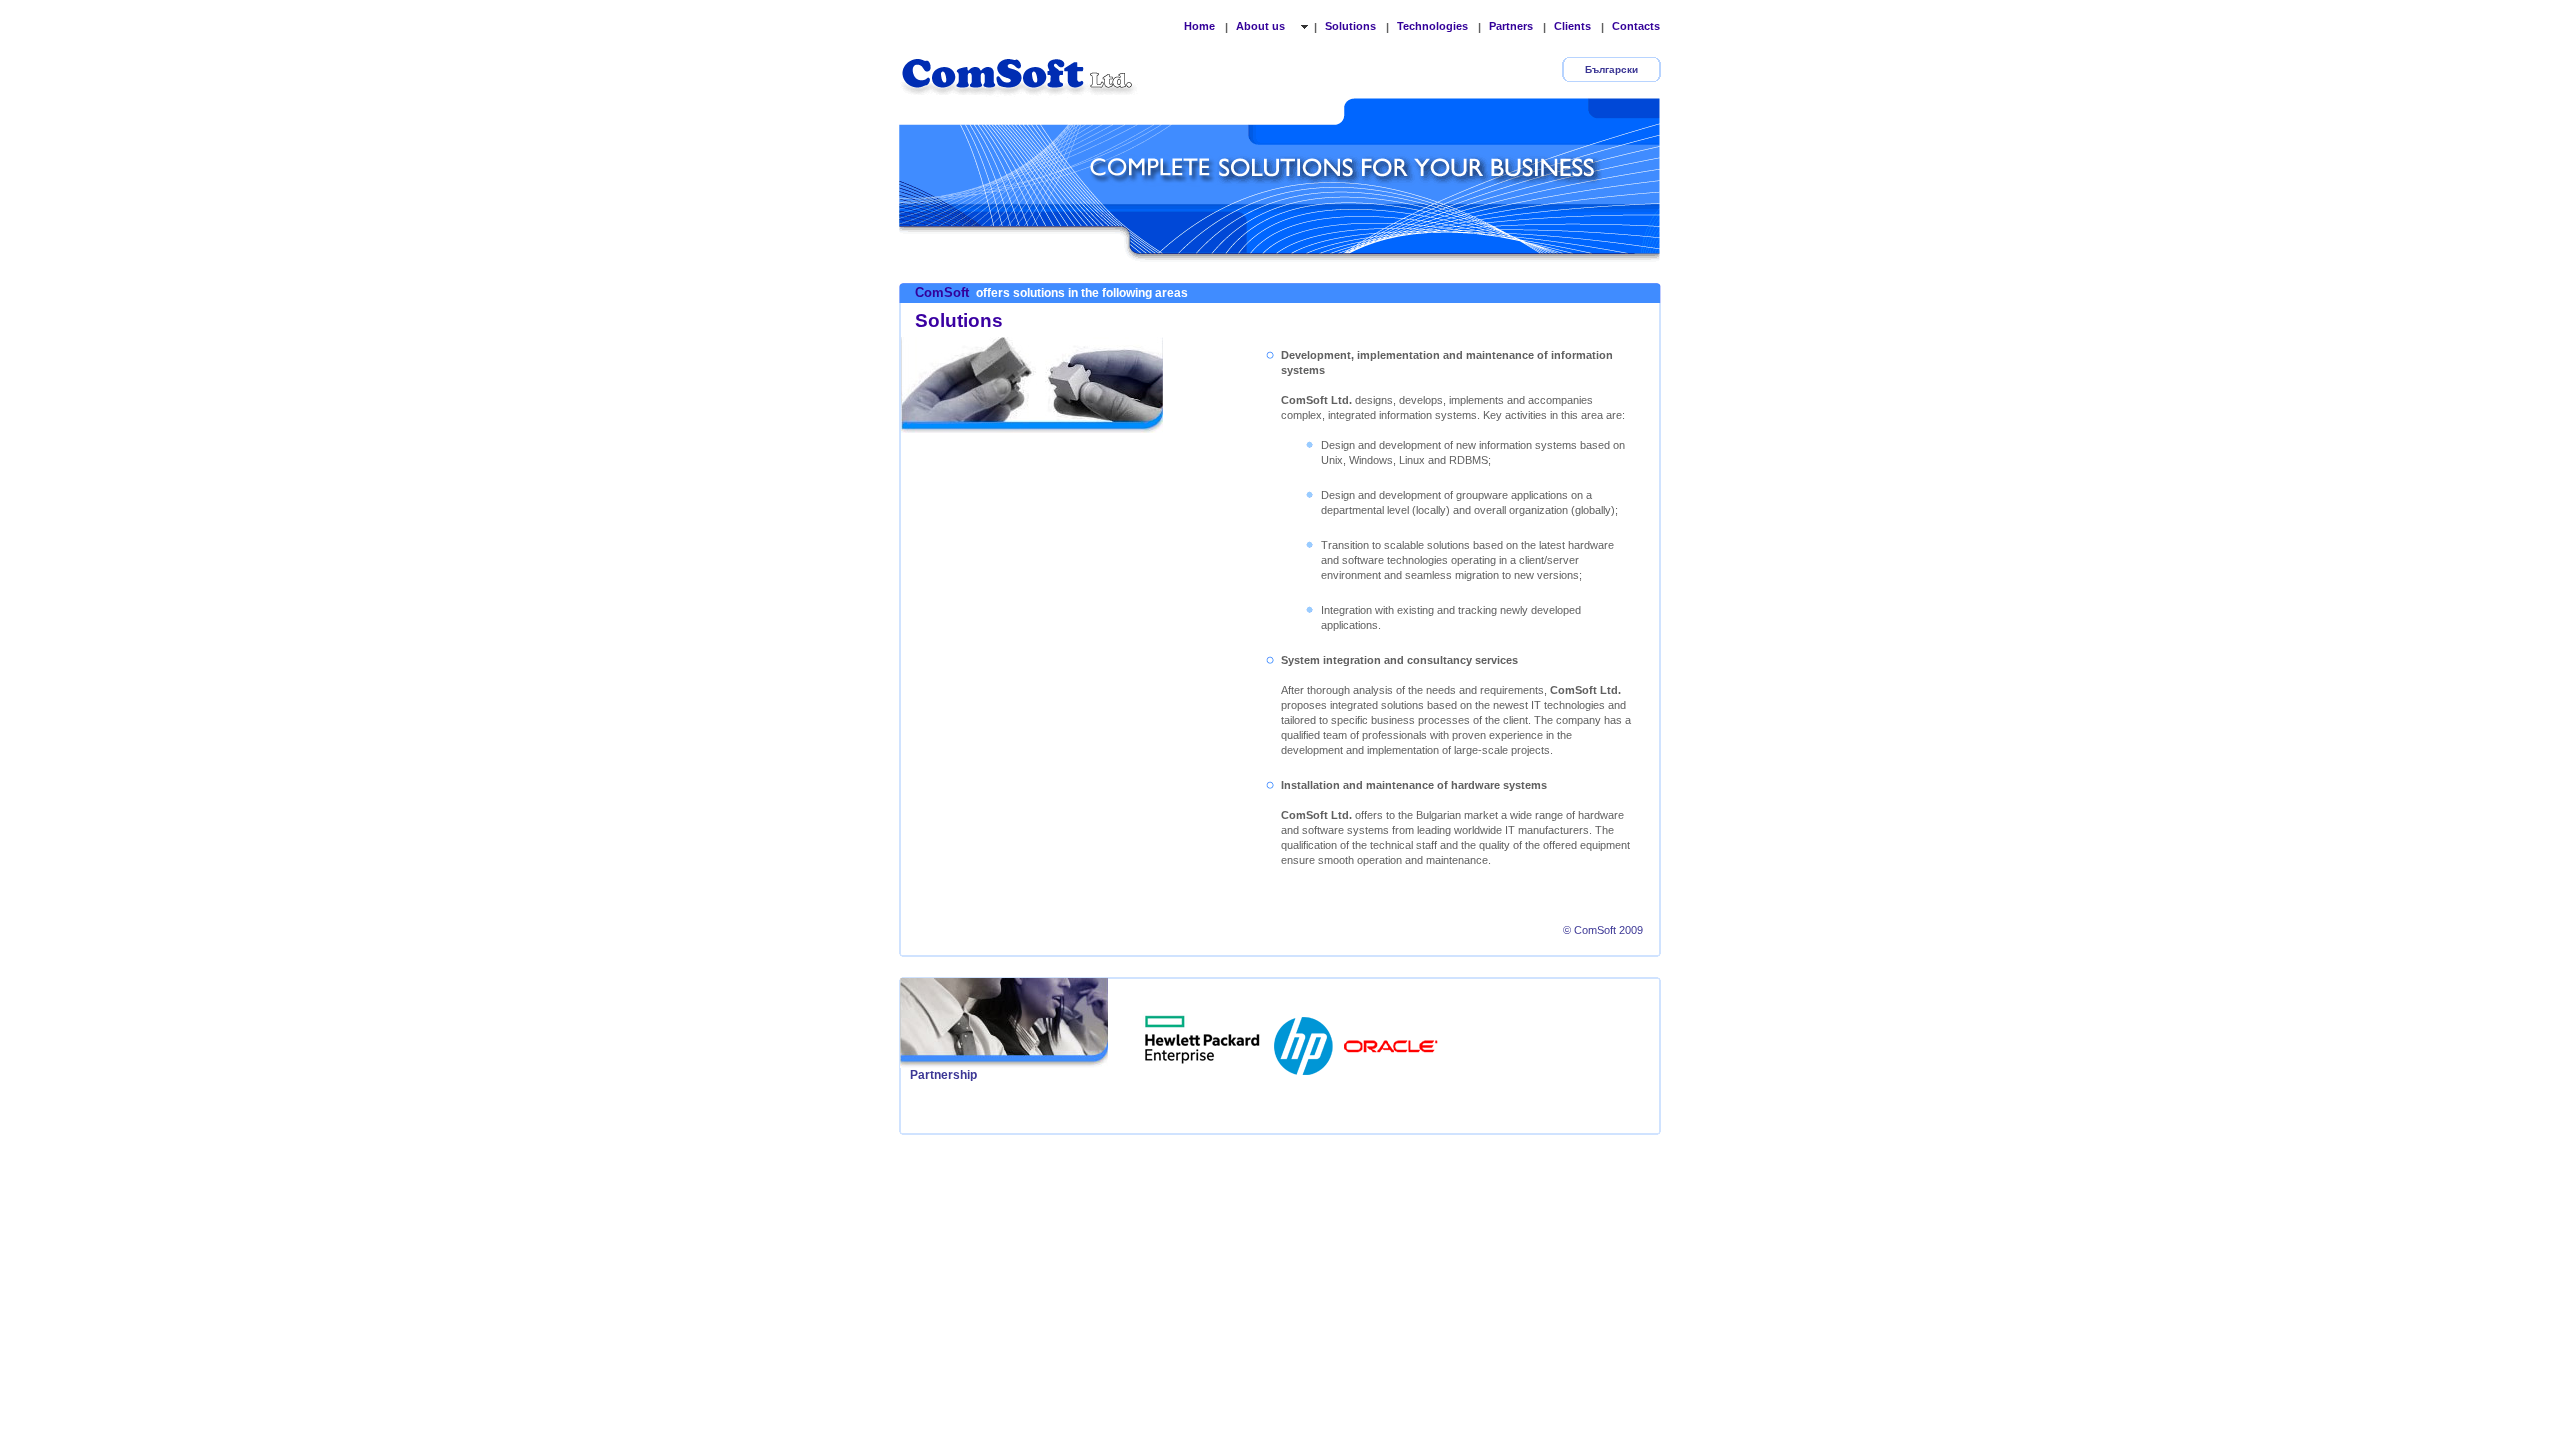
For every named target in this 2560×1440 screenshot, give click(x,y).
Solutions (1350, 26)
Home (1199, 26)
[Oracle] (1391, 1040)
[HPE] (1203, 1040)
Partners (1511, 26)
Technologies (1432, 26)
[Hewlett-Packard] (1305, 1040)
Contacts (1636, 26)
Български (1611, 69)
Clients (1572, 26)
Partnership (943, 1075)
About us (1262, 26)
